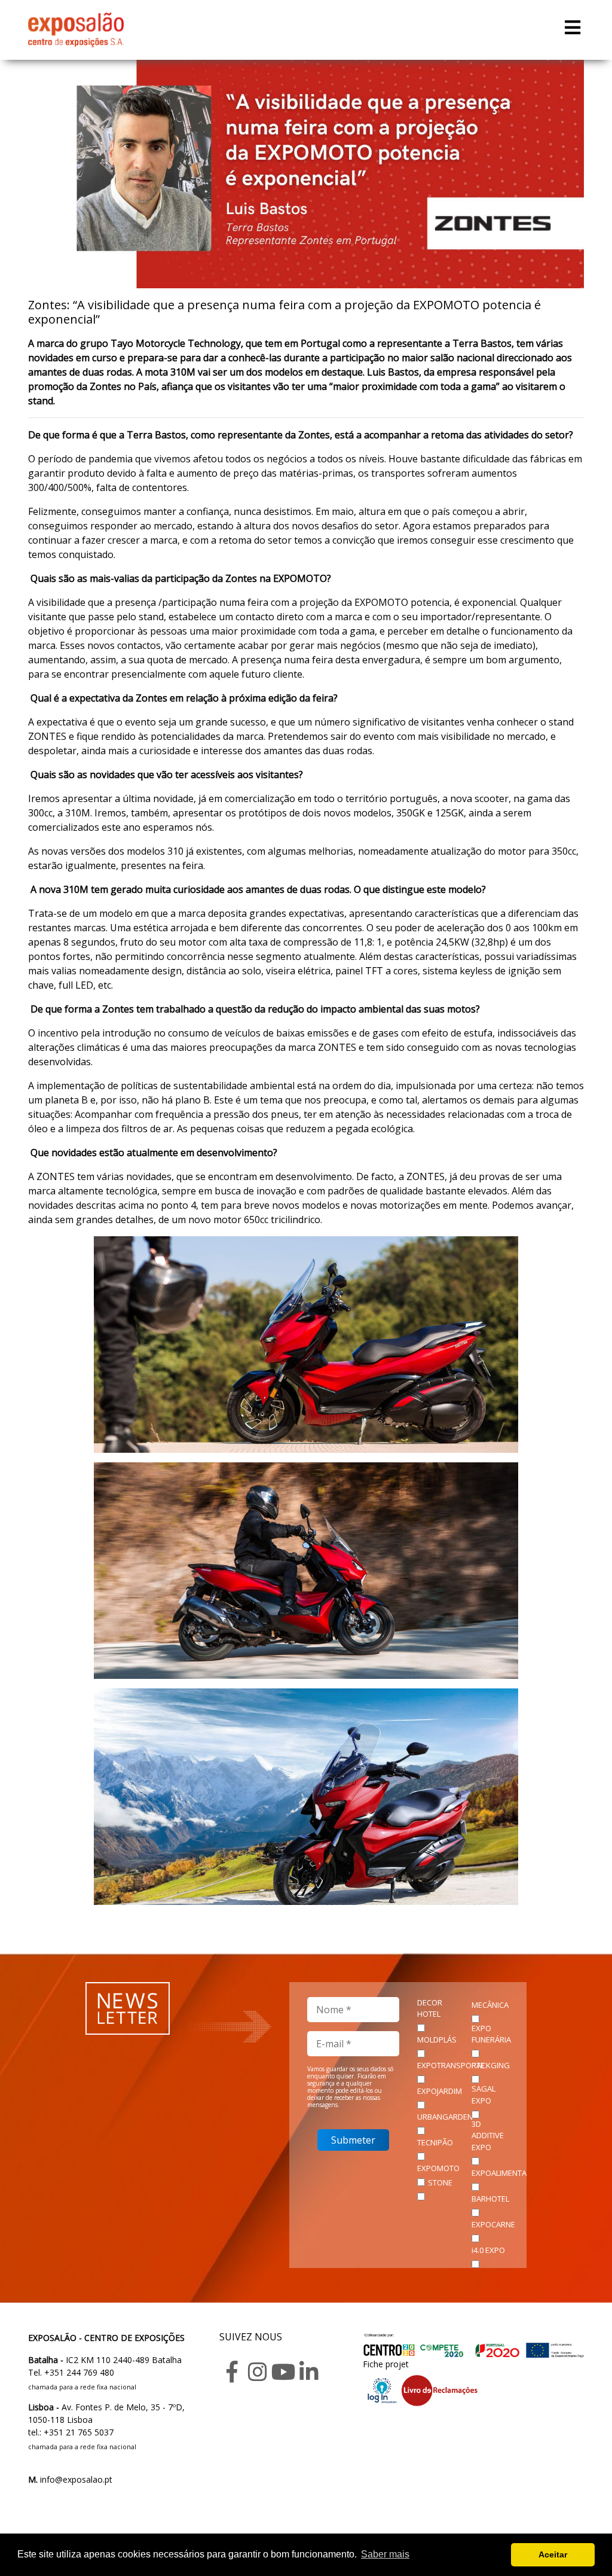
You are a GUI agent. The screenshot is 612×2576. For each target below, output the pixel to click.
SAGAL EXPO (484, 2095)
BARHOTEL (490, 2199)
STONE (440, 2182)
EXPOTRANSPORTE (451, 2065)
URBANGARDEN (445, 2117)
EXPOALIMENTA (499, 2173)
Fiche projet (386, 2364)
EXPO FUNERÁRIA (491, 2034)
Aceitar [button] (553, 2554)
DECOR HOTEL (430, 2008)
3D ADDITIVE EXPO (488, 2136)
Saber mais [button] (385, 2554)
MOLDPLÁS (437, 2040)
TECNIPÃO (435, 2142)
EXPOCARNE (493, 2224)
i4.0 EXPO (488, 2250)
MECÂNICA (490, 2005)
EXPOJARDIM (440, 2091)
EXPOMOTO (438, 2168)
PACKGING (491, 2065)
